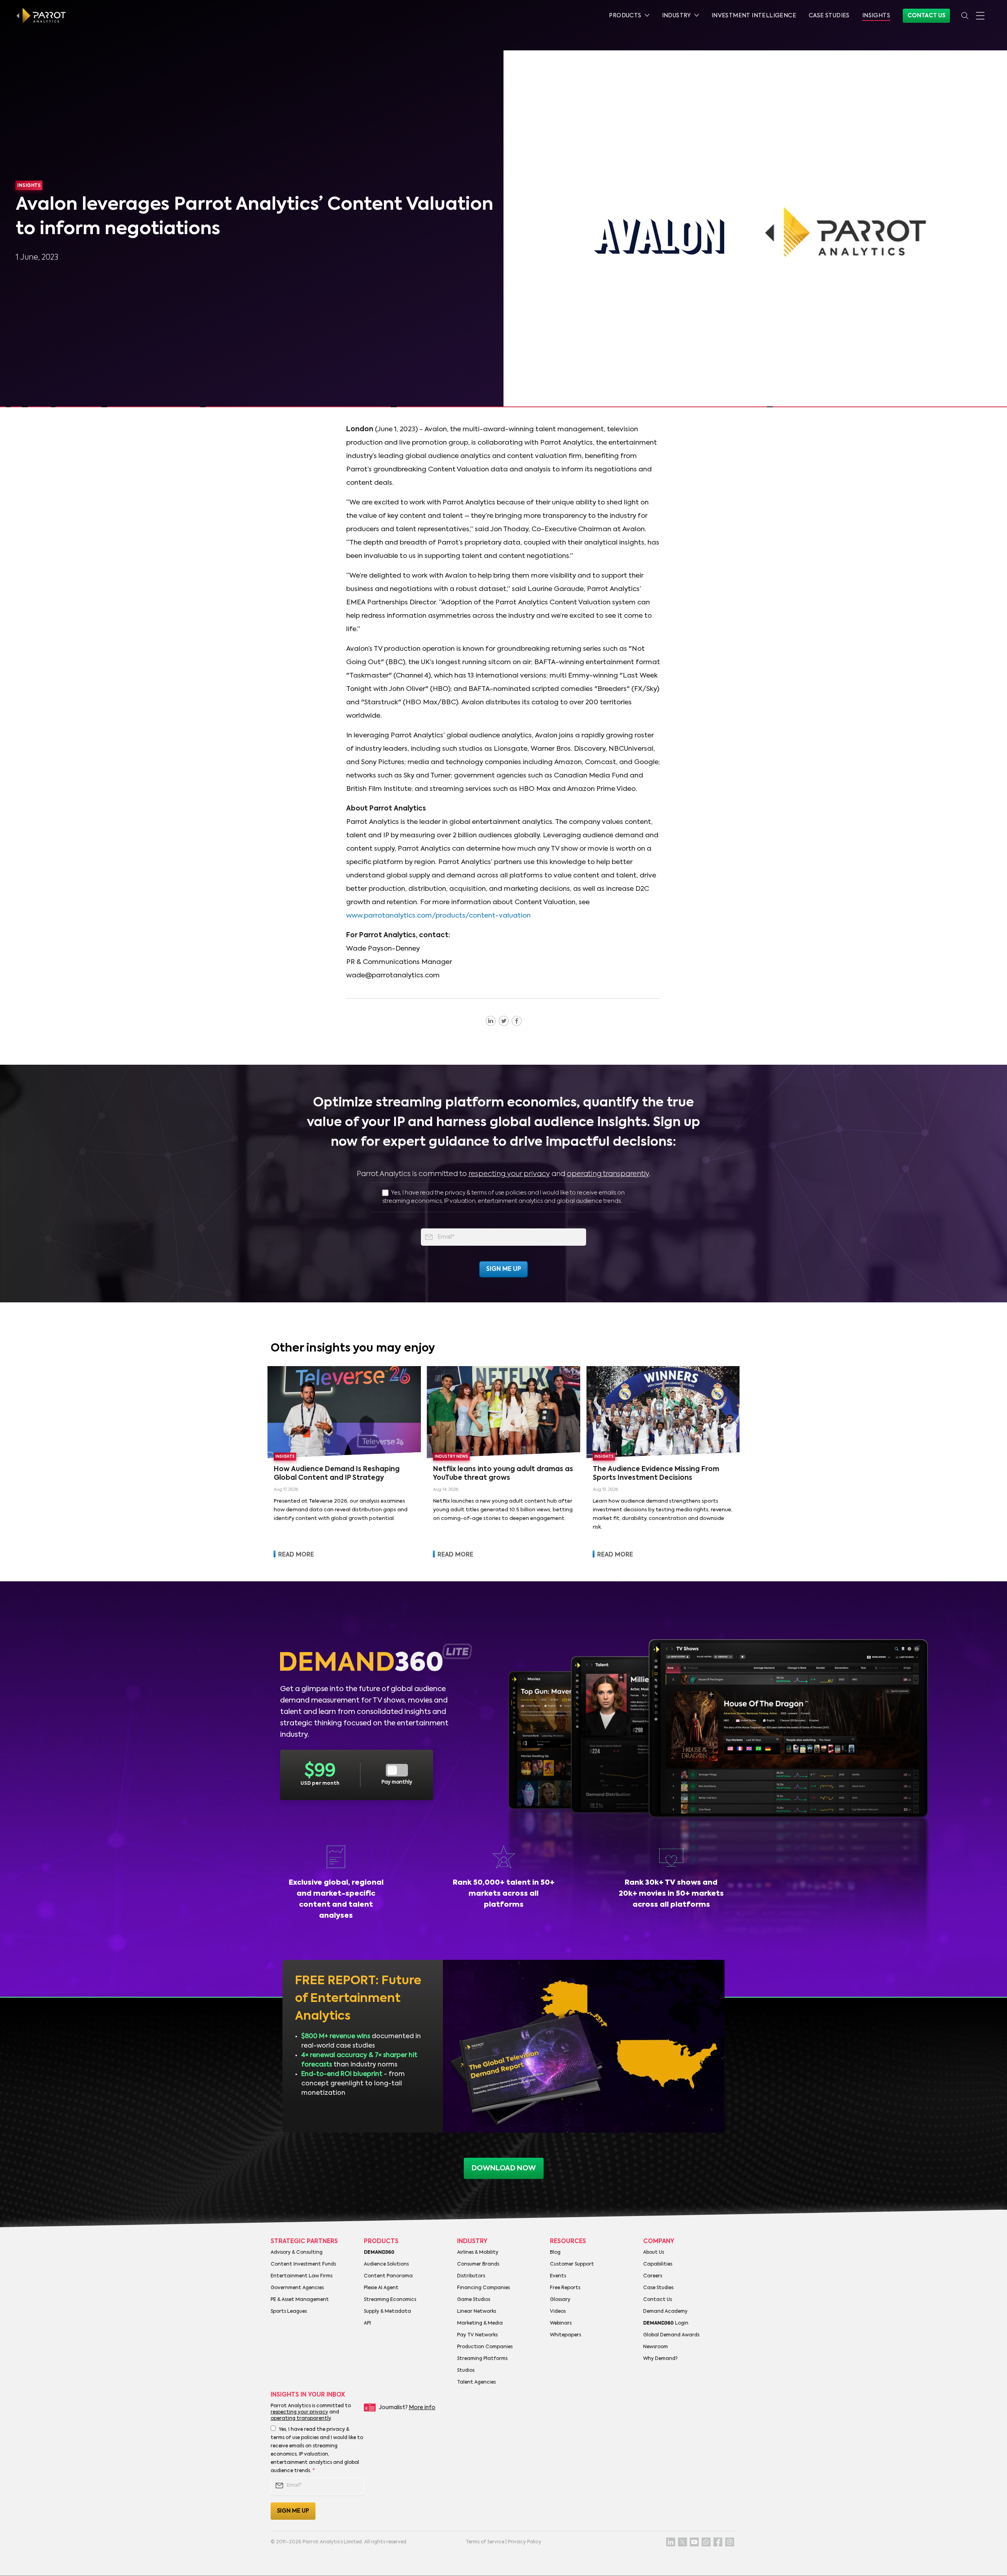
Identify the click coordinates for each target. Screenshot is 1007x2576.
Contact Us (926, 16)
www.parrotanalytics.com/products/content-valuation (438, 916)
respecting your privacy (509, 1174)
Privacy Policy (525, 2542)
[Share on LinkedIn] (491, 1021)
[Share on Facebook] (517, 1021)
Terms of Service (485, 2542)
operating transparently (608, 1174)
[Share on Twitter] (504, 1021)
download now (504, 2168)
